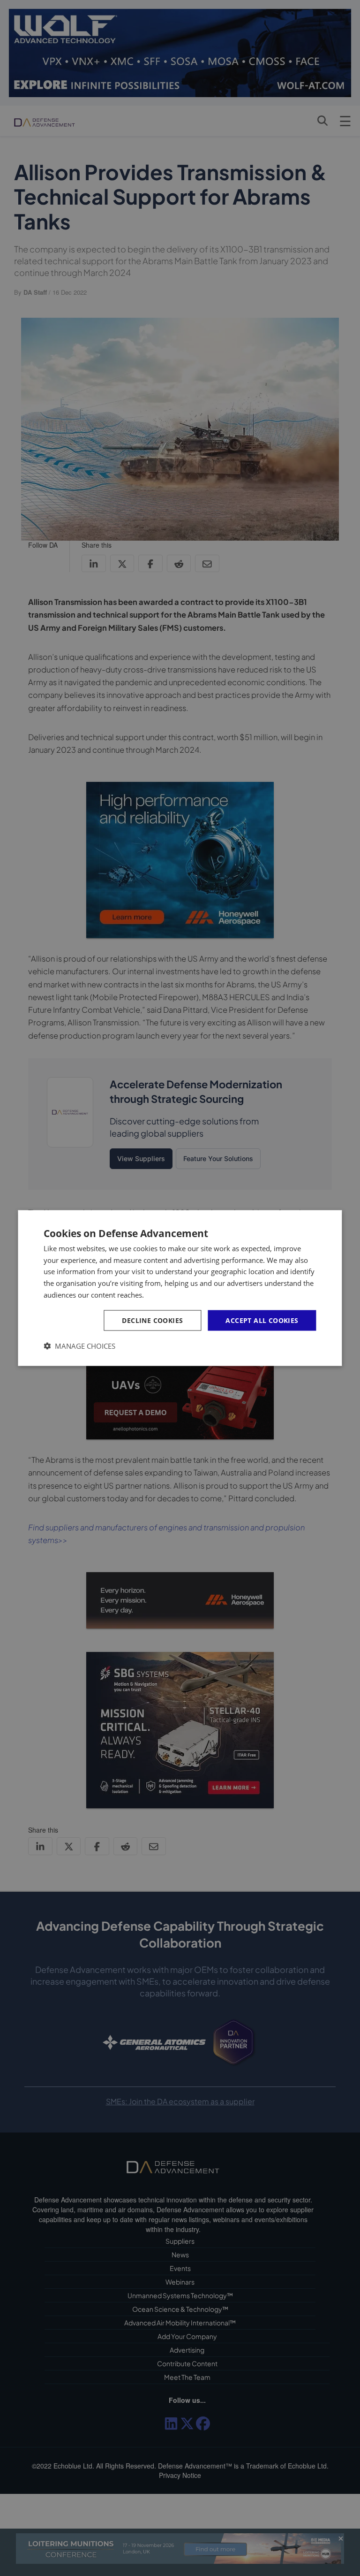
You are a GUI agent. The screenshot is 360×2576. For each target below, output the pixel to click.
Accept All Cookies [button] (262, 1320)
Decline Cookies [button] (152, 1320)
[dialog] (180, 1288)
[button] (79, 1346)
